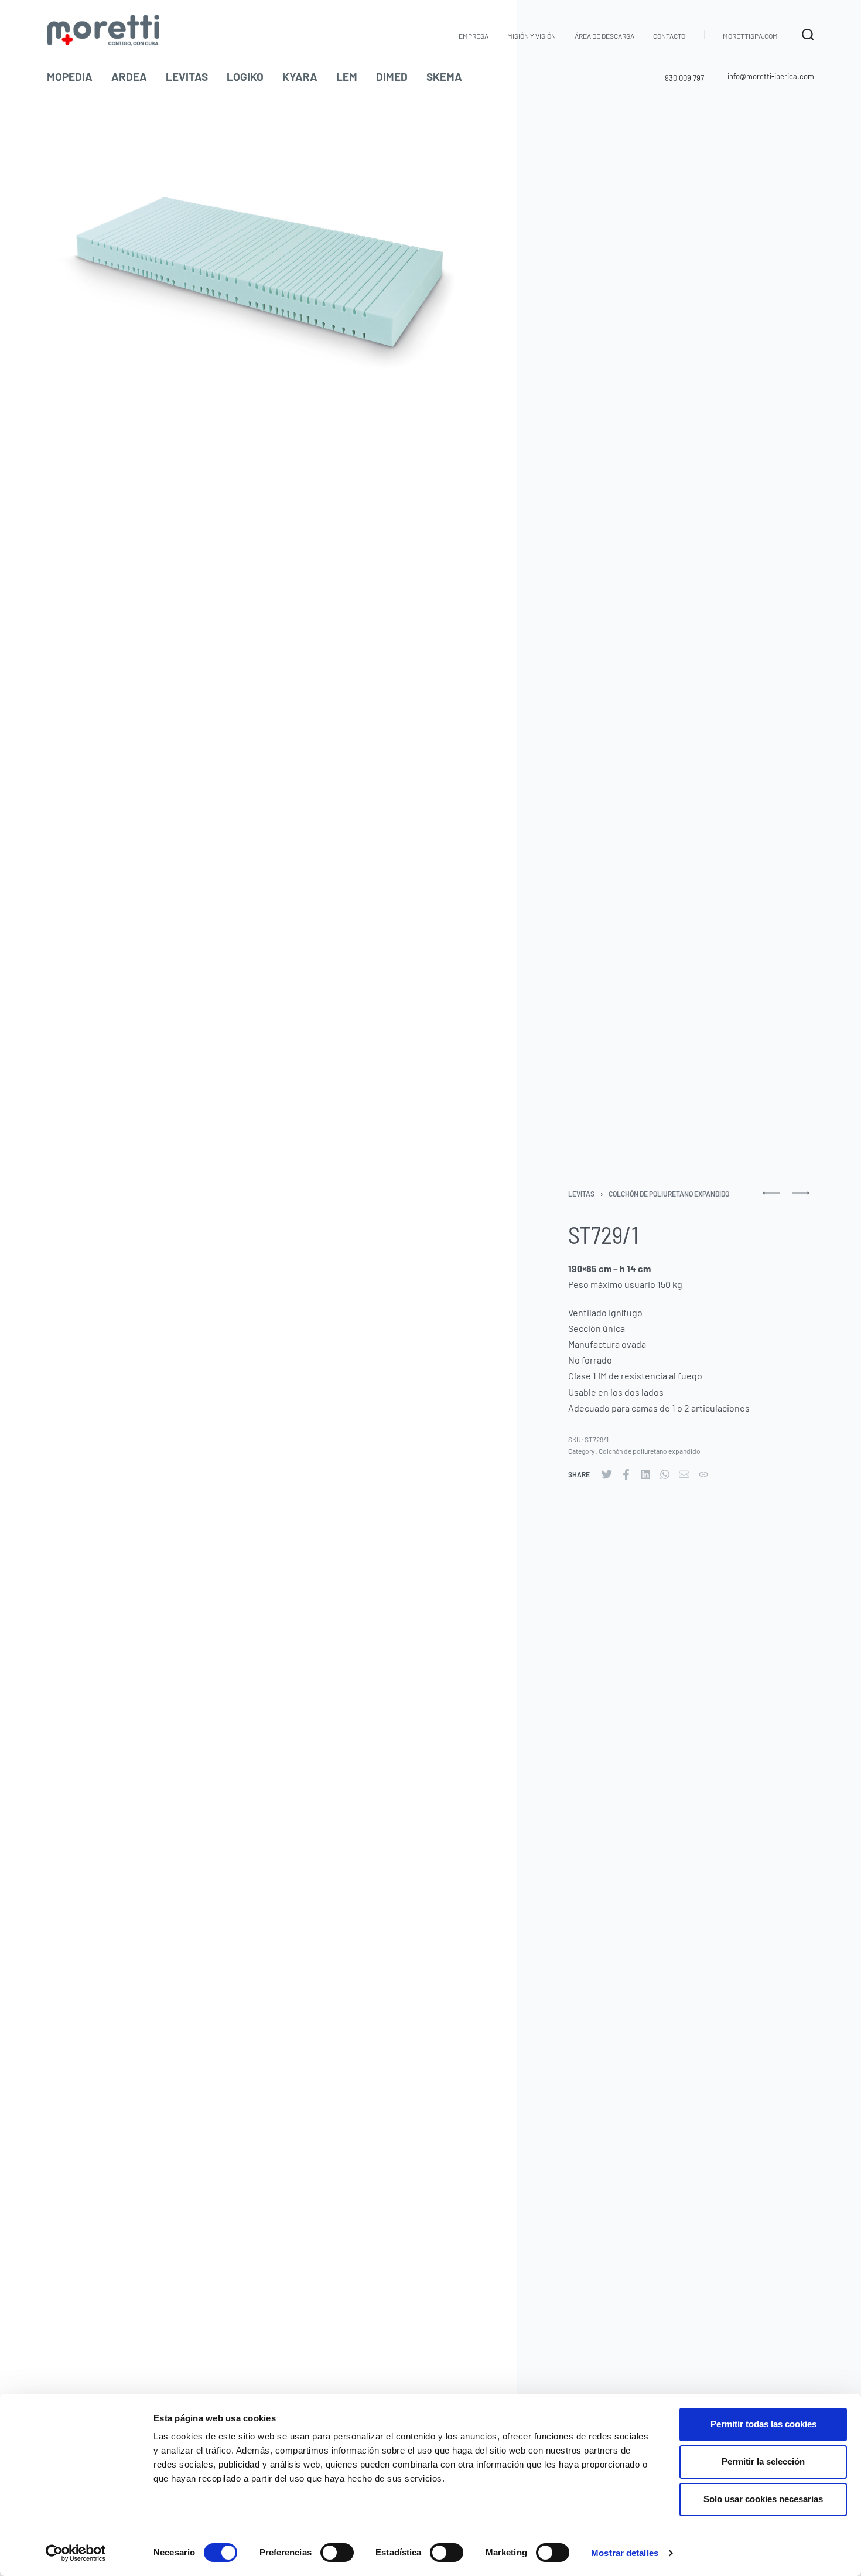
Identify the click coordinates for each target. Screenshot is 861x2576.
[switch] (337, 2553)
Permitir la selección (763, 2461)
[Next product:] (801, 1198)
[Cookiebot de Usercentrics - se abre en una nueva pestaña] (76, 2553)
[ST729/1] (607, 1474)
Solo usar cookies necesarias (763, 2499)
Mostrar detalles (625, 2553)
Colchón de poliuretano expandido (669, 1194)
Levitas (581, 1194)
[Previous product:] (771, 1198)
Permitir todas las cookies (763, 2424)
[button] (771, 77)
